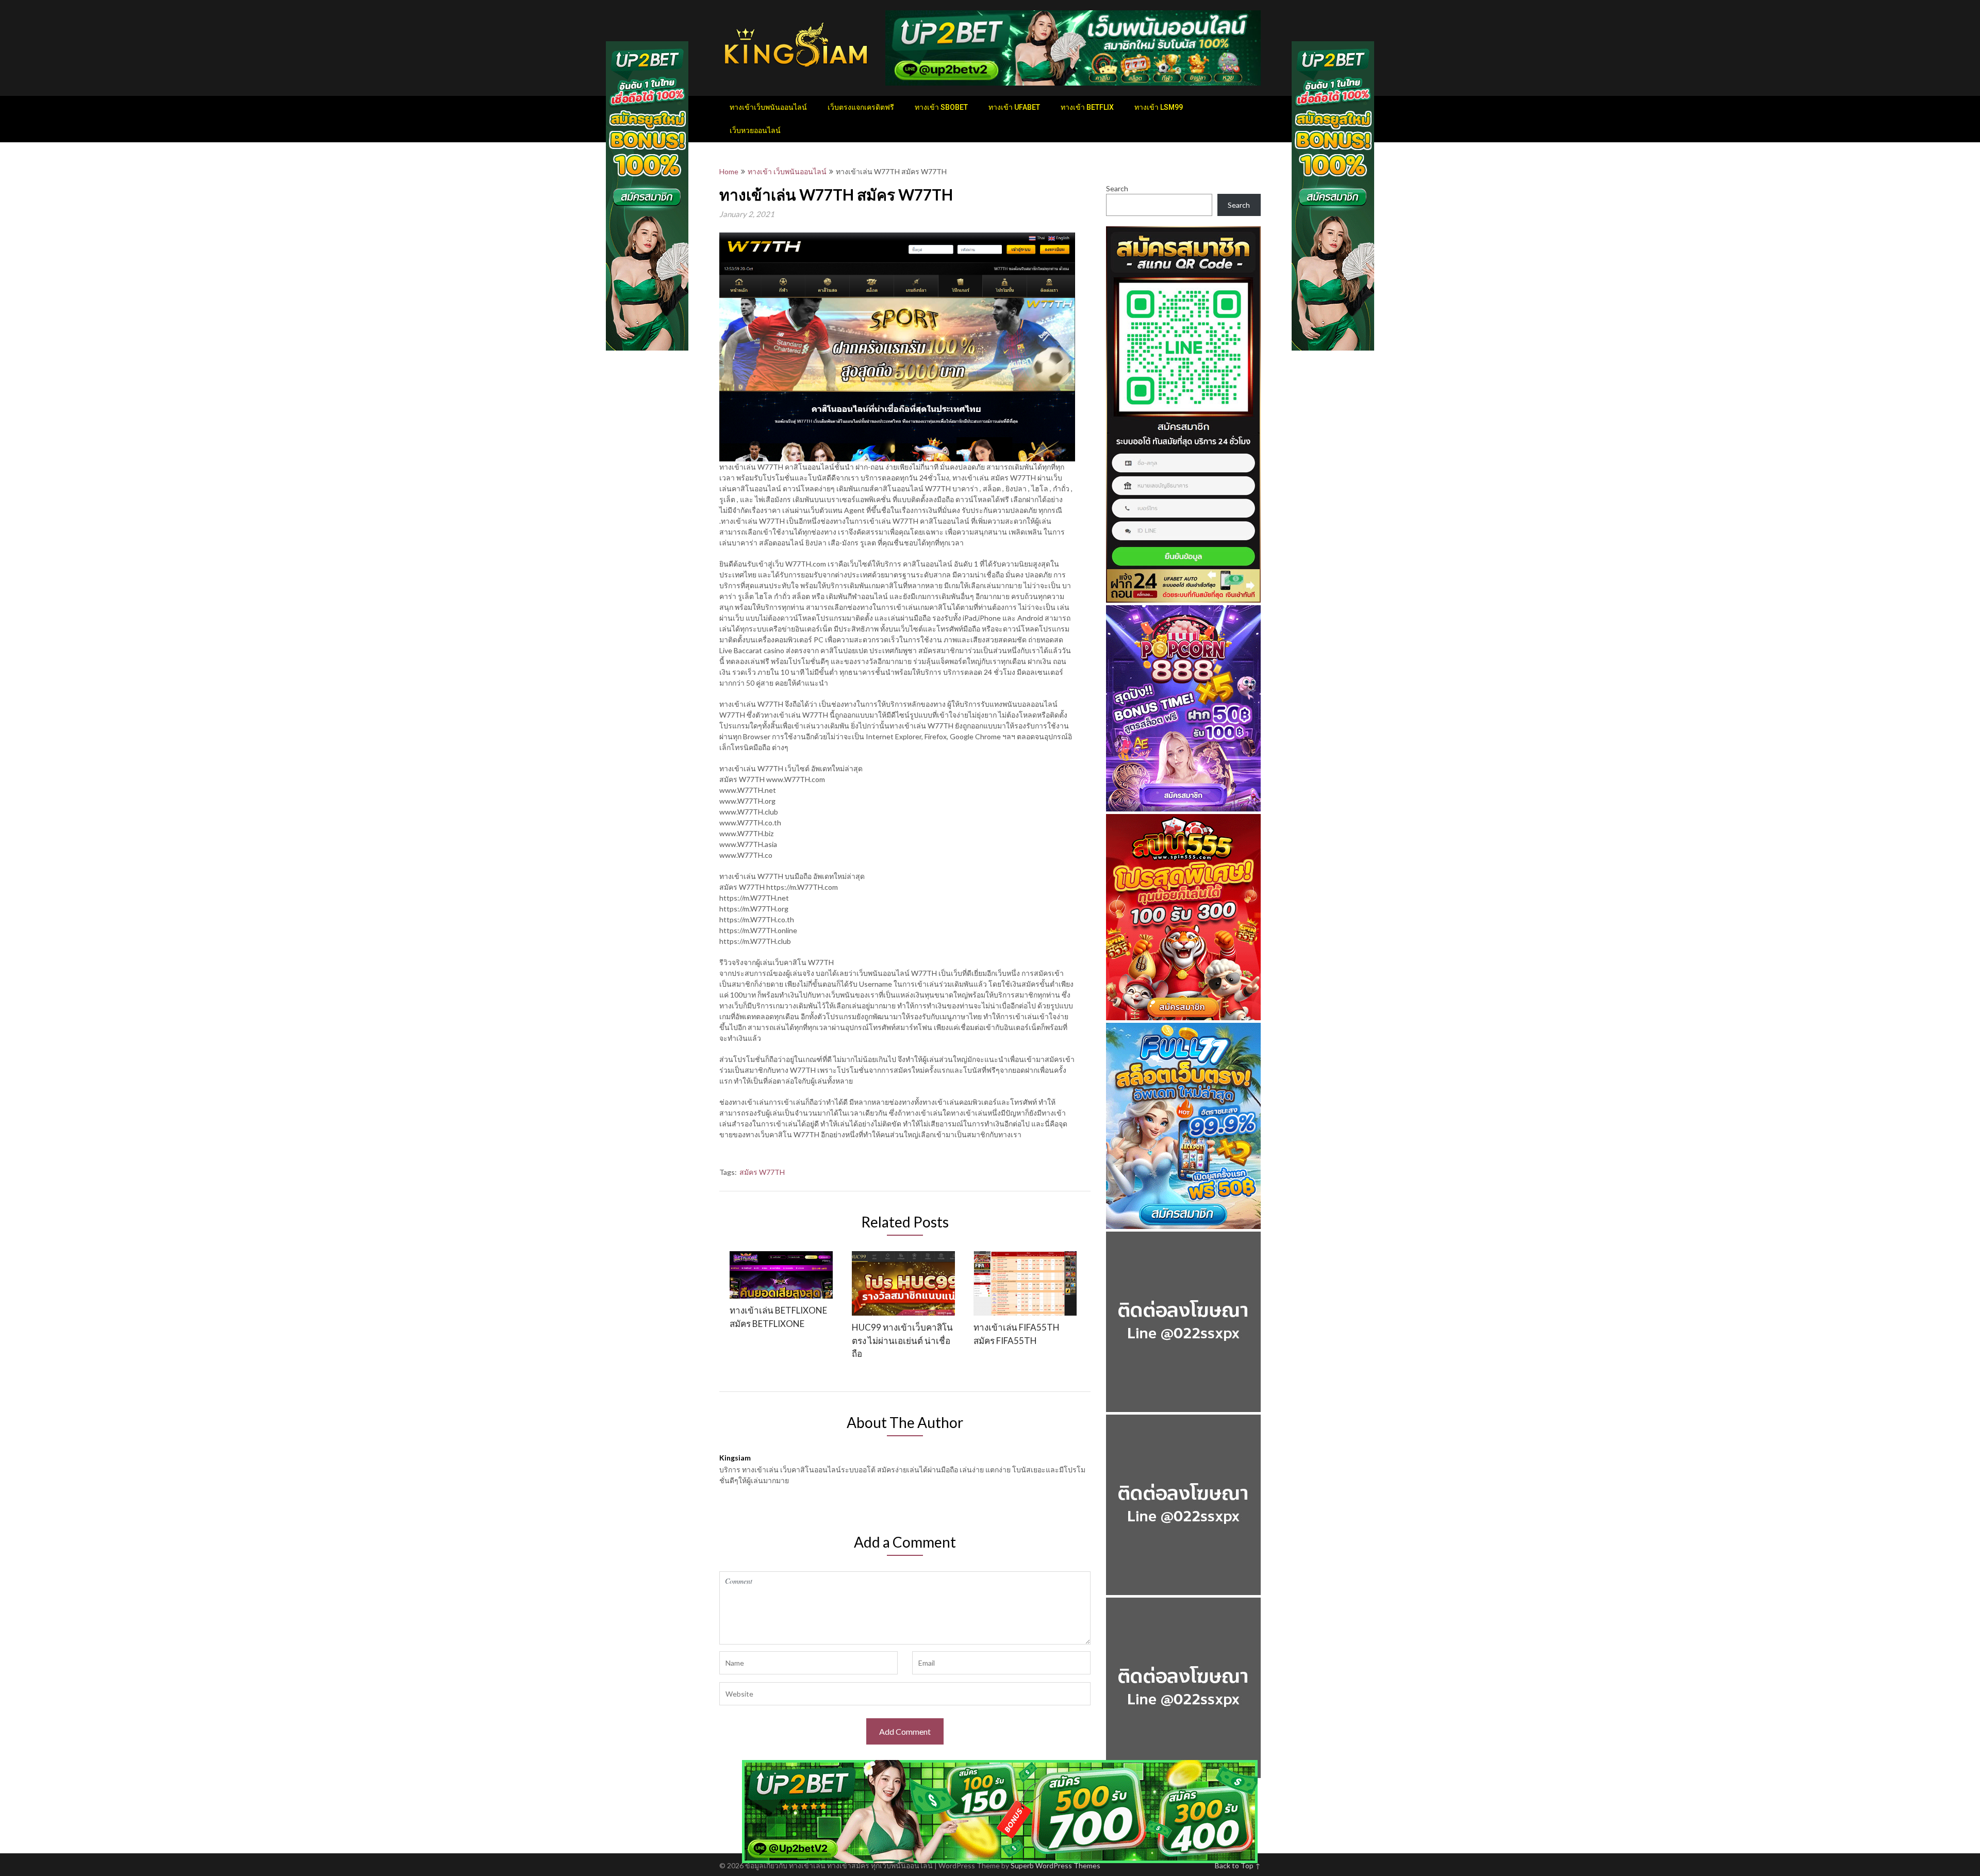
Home (729, 171)
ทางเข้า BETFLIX (1087, 107)
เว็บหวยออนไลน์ (755, 130)
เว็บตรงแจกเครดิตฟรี (861, 107)
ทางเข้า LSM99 (1159, 107)
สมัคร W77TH (762, 1172)
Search (1117, 188)
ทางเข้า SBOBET (941, 107)
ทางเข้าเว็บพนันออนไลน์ (768, 107)
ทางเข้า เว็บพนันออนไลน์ (787, 171)
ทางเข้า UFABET (1014, 107)
